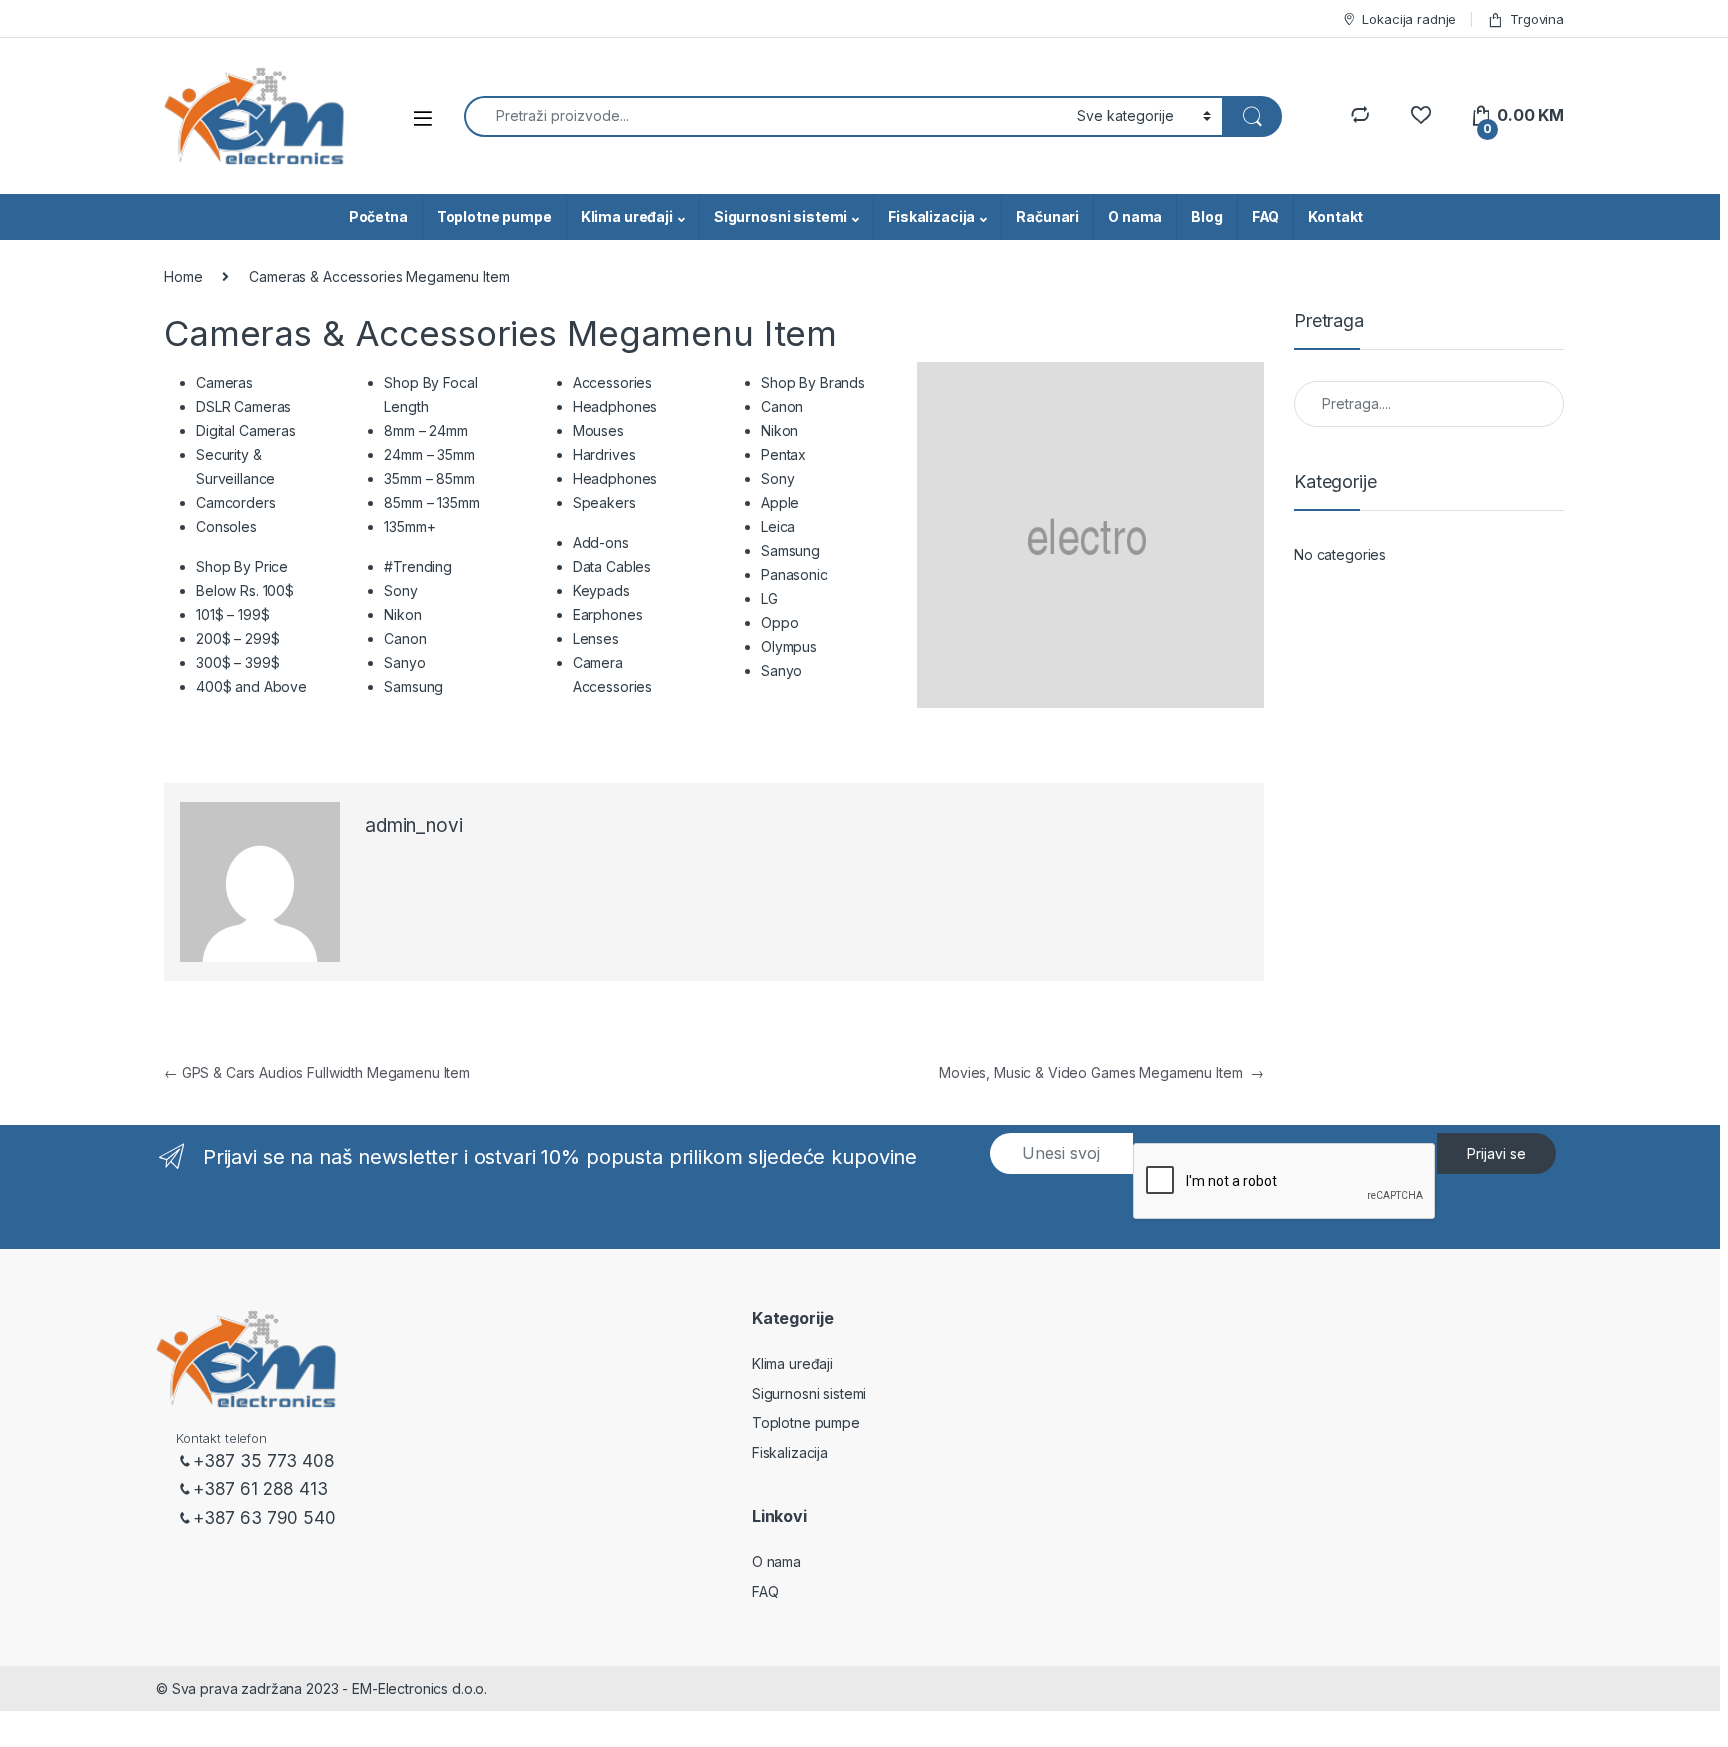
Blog (1206, 216)
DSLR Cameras (243, 406)
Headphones (615, 406)
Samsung (413, 686)
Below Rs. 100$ (245, 590)
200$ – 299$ (237, 638)
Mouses (598, 430)
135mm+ (409, 526)
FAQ (1266, 216)
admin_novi (414, 825)
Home (183, 276)
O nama (1135, 216)
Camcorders (236, 502)
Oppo (779, 622)
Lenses (596, 638)
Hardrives (604, 454)
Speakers (604, 502)
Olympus (789, 646)
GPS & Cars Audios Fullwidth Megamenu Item (317, 1072)
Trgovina (1537, 19)
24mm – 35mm (429, 454)
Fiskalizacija (931, 216)
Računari (1047, 216)
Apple (780, 502)
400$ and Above (251, 686)
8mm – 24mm (426, 430)
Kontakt (1335, 216)
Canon (405, 638)
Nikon (402, 614)
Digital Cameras (246, 430)
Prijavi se (1496, 1153)
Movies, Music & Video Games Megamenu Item (1101, 1072)
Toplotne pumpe (494, 216)
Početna (378, 216)
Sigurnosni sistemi (780, 216)
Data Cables (612, 566)
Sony (400, 590)
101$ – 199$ (232, 614)
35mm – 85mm (429, 478)
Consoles (226, 526)
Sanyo (404, 662)
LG (769, 598)
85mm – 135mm (431, 502)
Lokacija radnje (1409, 19)
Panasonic (794, 574)
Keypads (601, 590)
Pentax (783, 454)
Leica (778, 526)
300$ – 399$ (237, 662)
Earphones (608, 614)
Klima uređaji (627, 216)
